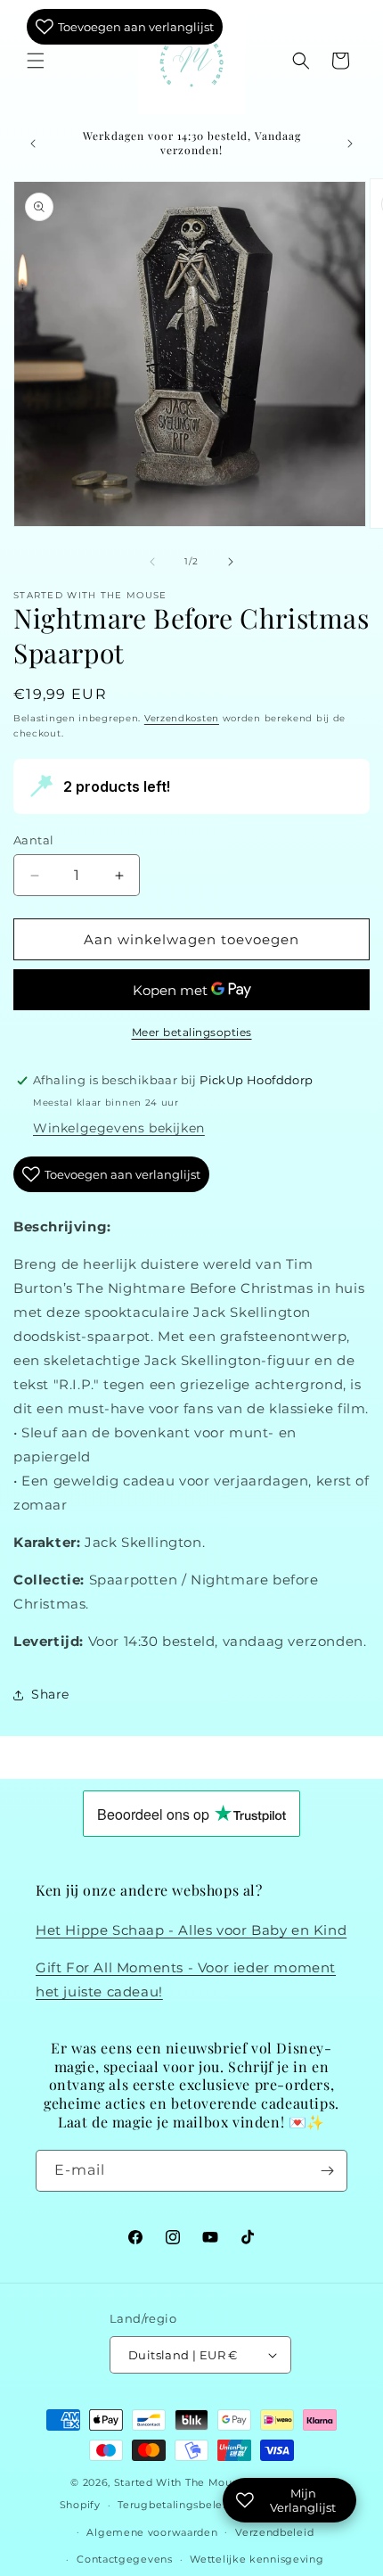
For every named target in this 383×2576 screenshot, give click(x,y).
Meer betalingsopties (192, 1032)
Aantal (33, 840)
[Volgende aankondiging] (350, 144)
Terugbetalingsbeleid (175, 2505)
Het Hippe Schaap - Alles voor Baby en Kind (191, 1930)
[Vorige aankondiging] (33, 144)
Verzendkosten (182, 718)
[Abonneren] (327, 2171)
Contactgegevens (125, 2559)
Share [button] (50, 1694)
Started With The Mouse (179, 2482)
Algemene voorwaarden (152, 2532)
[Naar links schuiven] (152, 562)
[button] (36, 61)
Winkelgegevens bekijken (119, 1128)
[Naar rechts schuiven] (231, 562)
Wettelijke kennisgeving (257, 2559)
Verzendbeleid (274, 2532)
